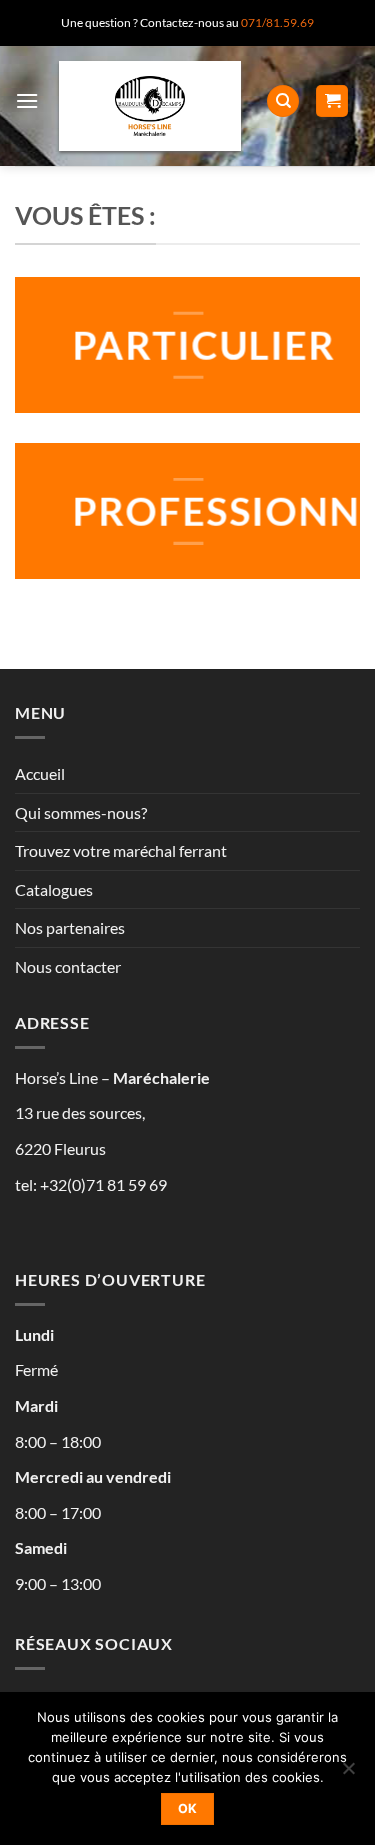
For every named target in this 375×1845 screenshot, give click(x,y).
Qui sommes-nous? (81, 812)
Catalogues (54, 889)
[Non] (348, 1774)
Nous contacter (68, 966)
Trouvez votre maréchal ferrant (121, 850)
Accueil (40, 773)
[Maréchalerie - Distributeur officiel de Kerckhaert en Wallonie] (150, 106)
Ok (188, 1808)
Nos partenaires (70, 927)
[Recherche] (283, 101)
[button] (27, 100)
